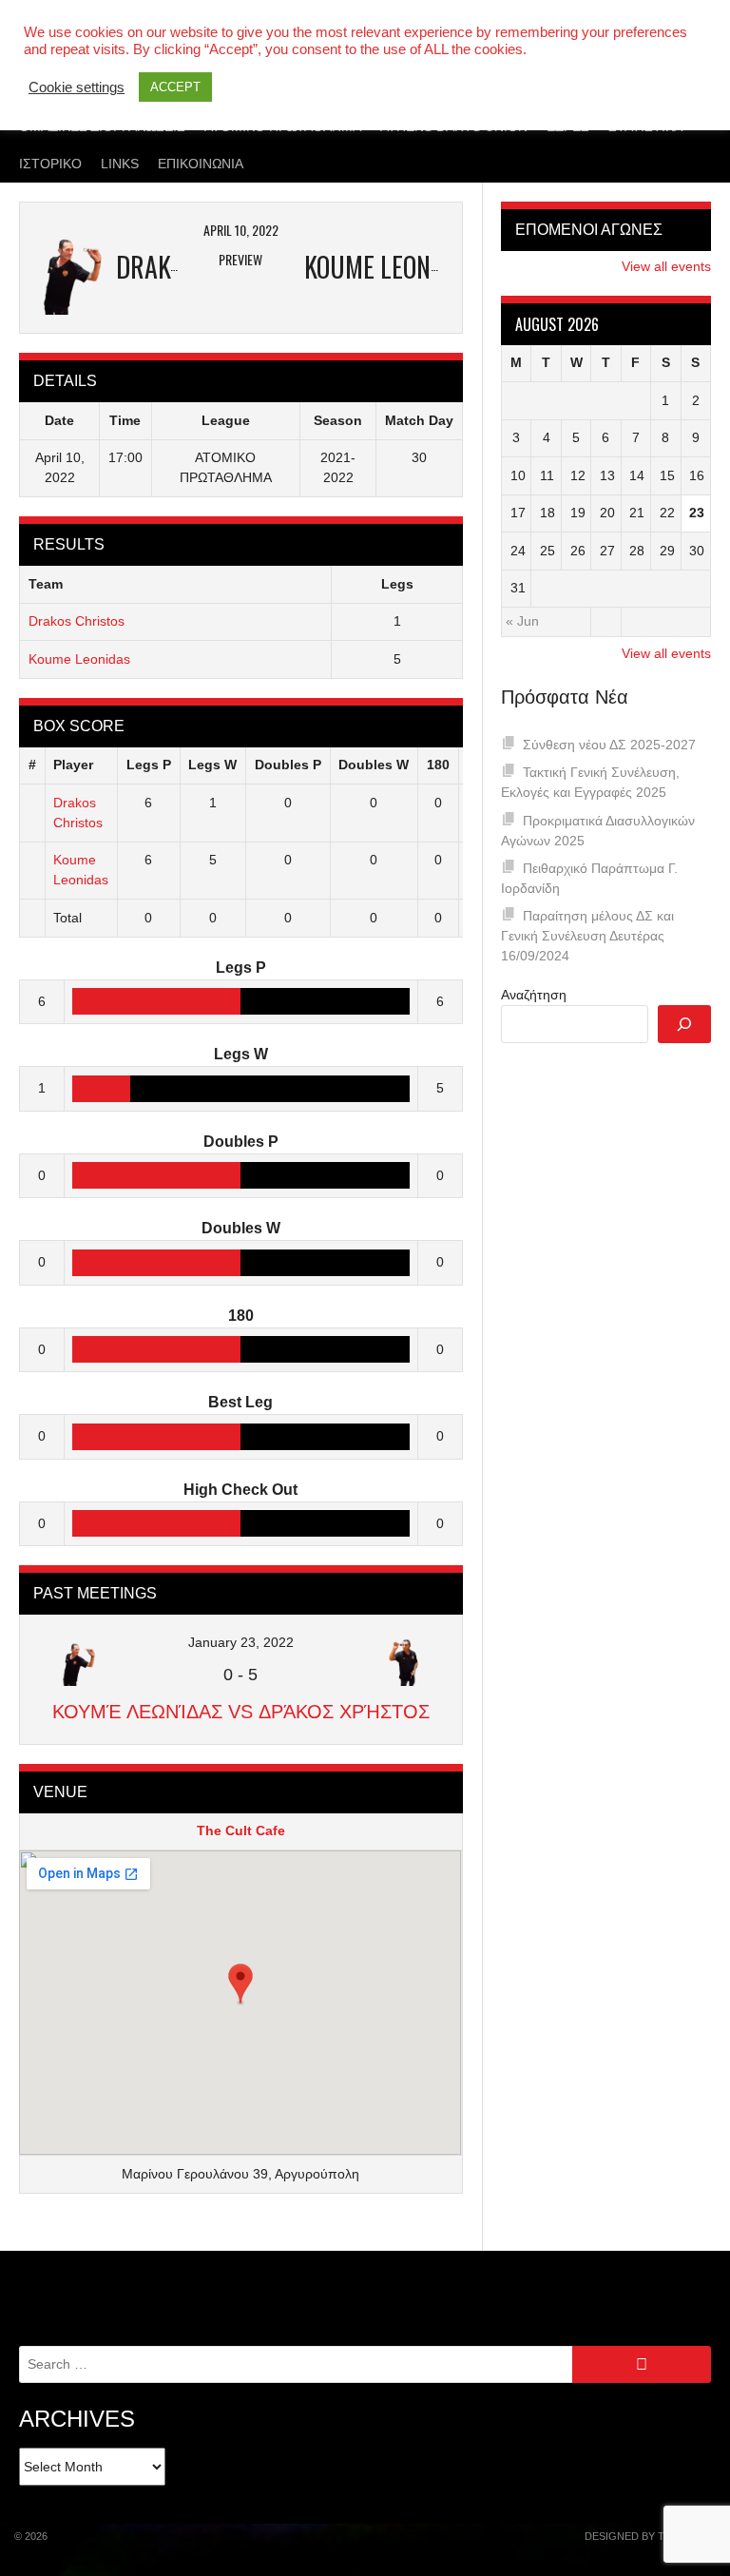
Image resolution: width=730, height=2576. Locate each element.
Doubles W (374, 765)
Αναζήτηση (534, 995)
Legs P (149, 765)
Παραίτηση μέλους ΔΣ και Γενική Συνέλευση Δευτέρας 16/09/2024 (587, 936)
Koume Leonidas (79, 659)
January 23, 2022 (241, 1642)
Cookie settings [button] (77, 87)
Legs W (212, 765)
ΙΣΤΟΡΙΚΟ (50, 164)
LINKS (120, 164)
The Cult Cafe (241, 1830)
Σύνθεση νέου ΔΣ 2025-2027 (609, 745)
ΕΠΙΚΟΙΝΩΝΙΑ (201, 164)
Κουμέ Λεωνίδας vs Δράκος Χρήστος (241, 1712)
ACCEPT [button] (175, 87)
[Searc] (684, 1024)
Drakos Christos (77, 621)
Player (73, 765)
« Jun (522, 621)
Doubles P (288, 765)
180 (438, 765)
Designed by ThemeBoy (650, 2536)
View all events (666, 266)
